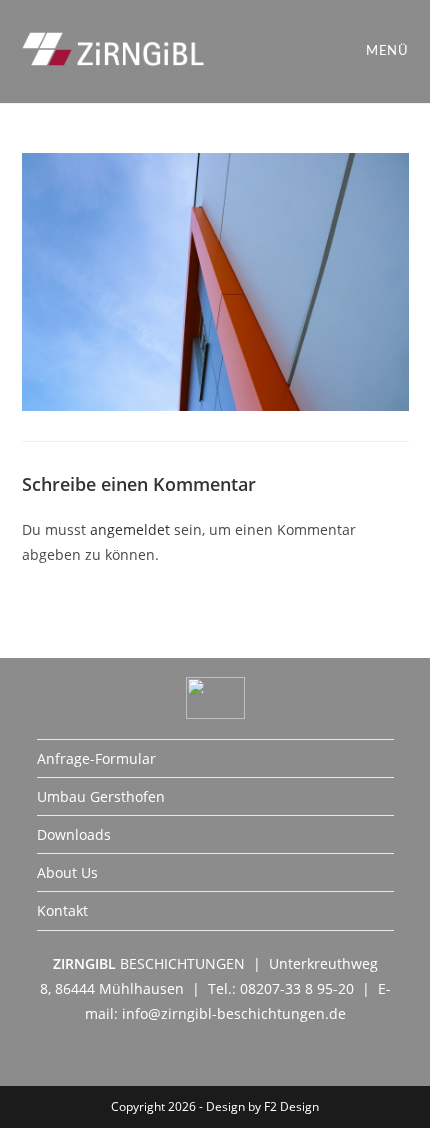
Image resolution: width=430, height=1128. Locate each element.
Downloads (74, 834)
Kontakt (62, 910)
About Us (67, 872)
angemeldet (130, 529)
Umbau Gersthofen (101, 796)
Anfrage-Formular (96, 758)
